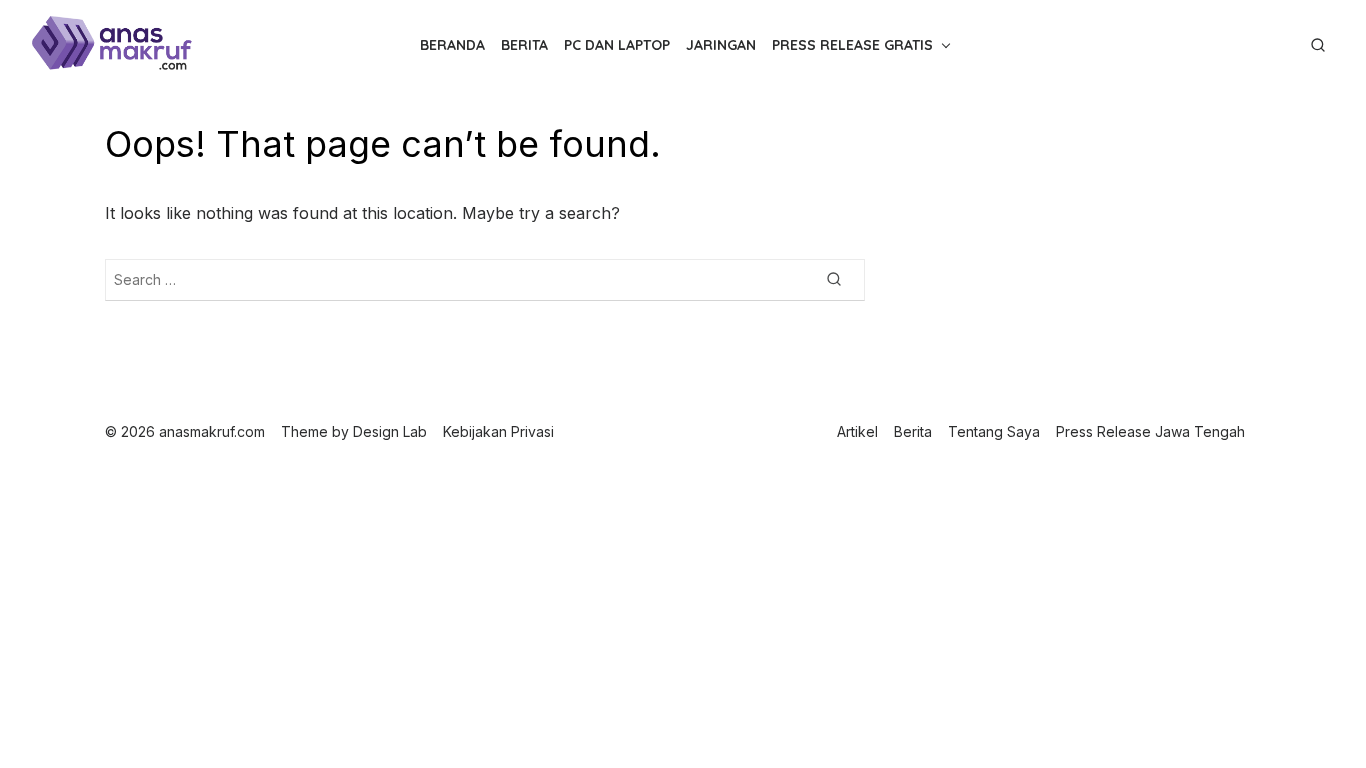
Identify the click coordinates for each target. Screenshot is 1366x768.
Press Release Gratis (852, 45)
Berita (524, 45)
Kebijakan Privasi (498, 431)
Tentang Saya (994, 431)
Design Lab (390, 431)
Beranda (452, 45)
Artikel (857, 431)
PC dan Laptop (617, 45)
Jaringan (721, 45)
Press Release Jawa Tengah (1150, 431)
